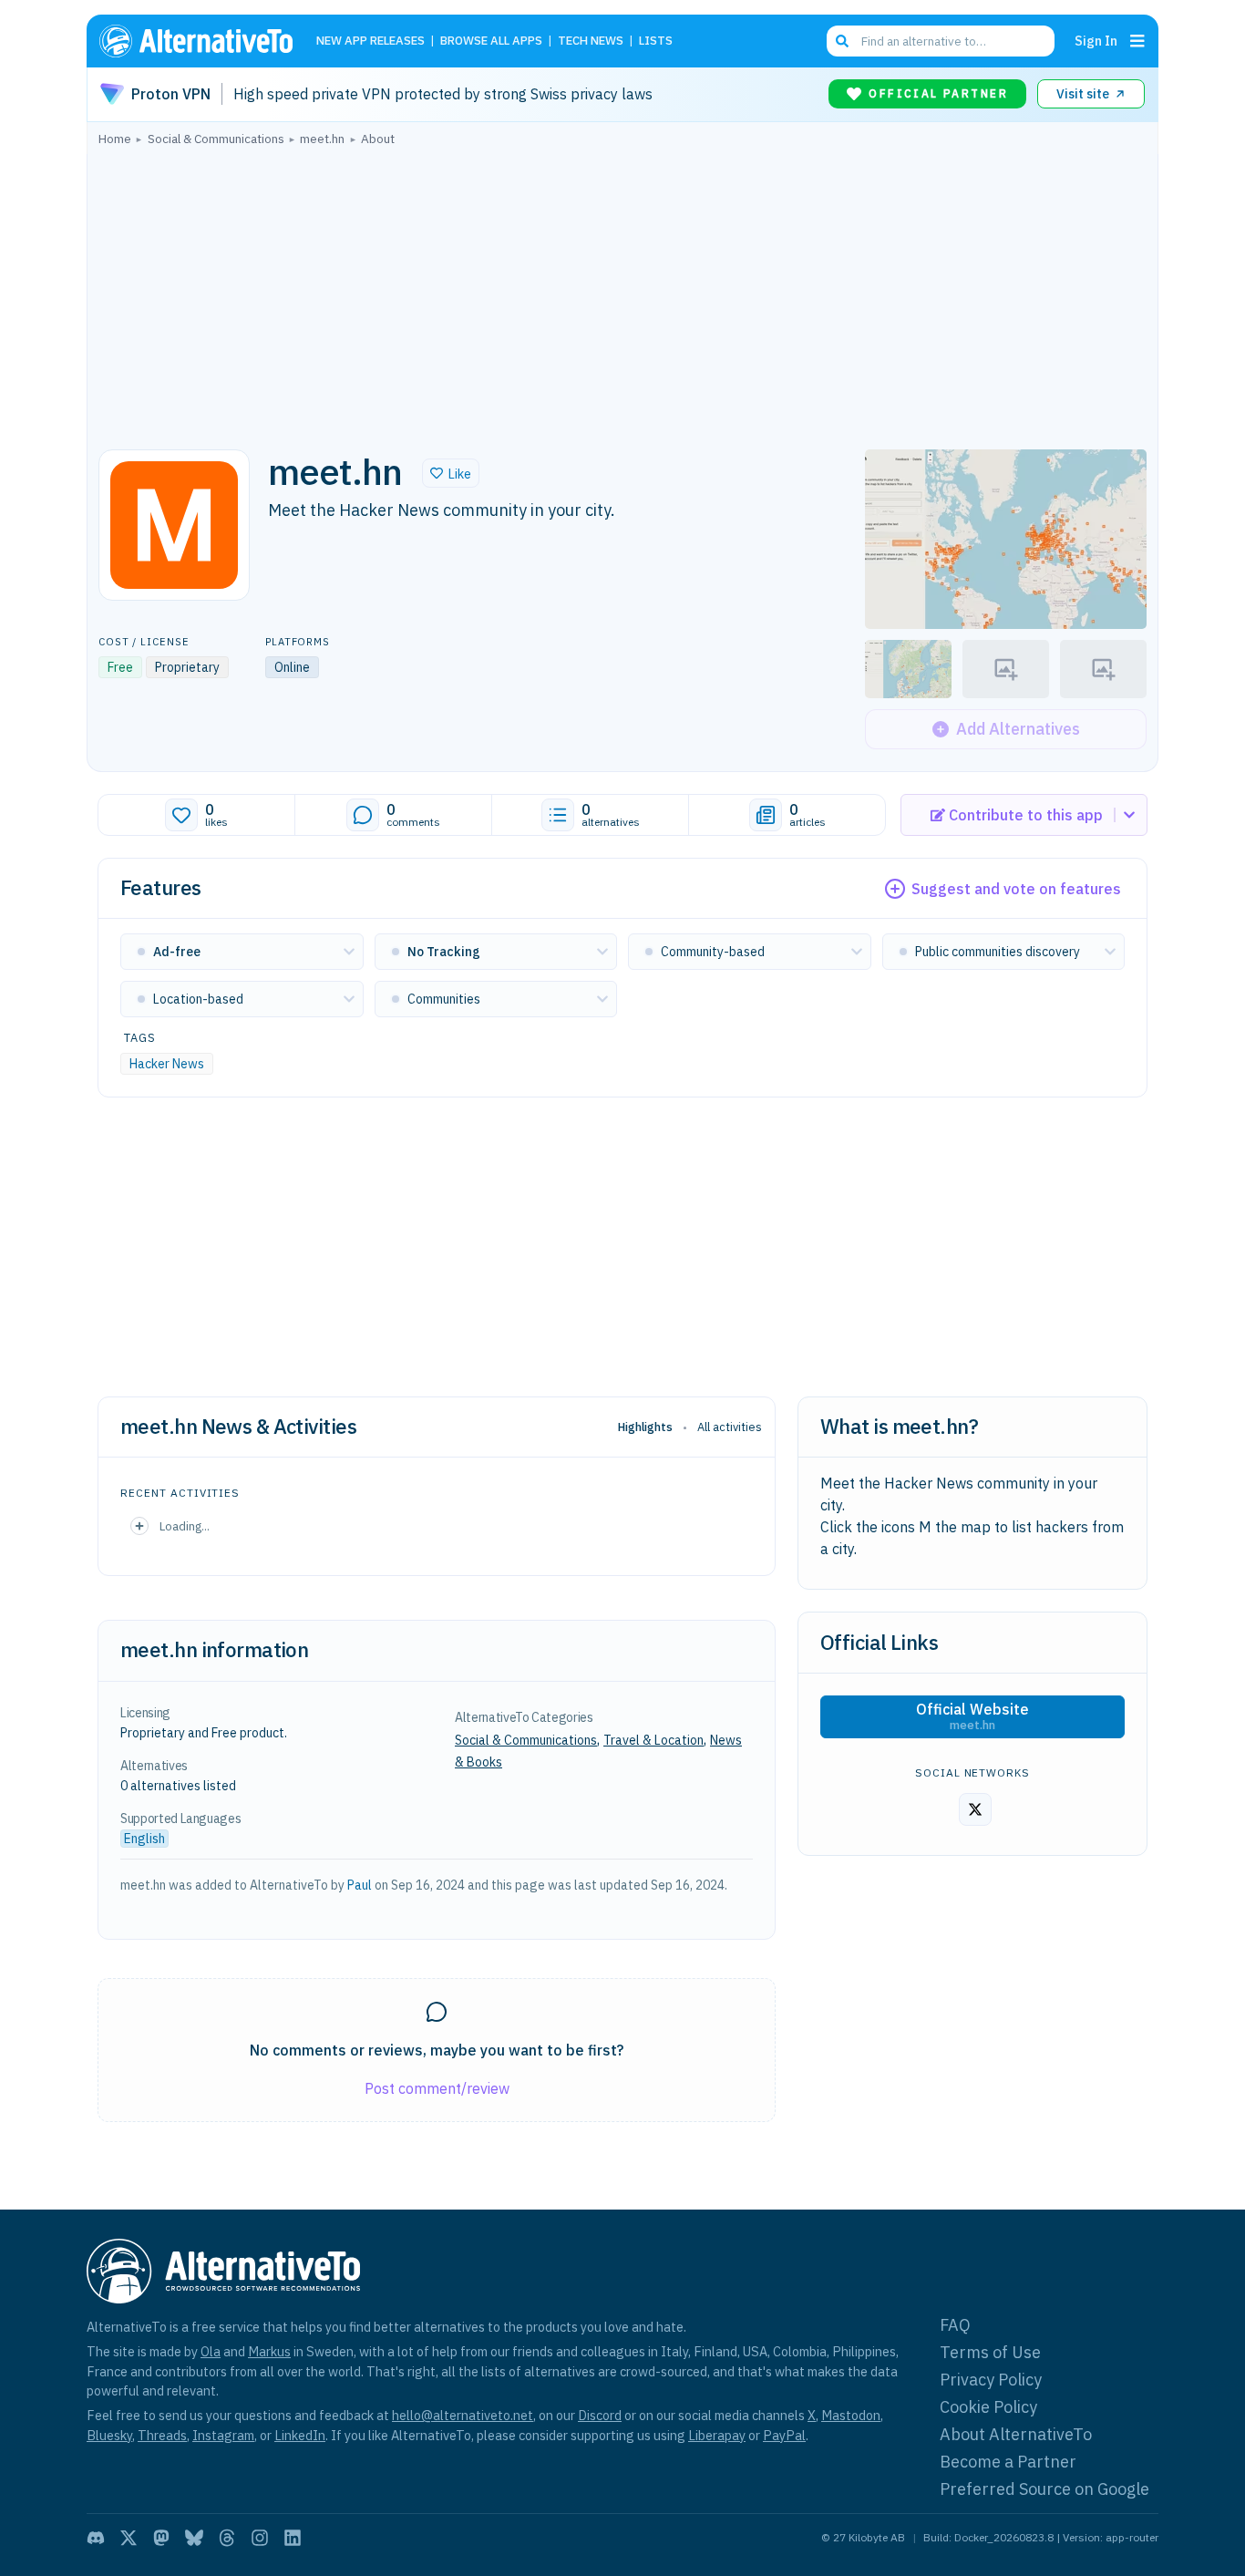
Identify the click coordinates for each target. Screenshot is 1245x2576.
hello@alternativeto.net (463, 2415)
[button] (451, 473)
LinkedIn (300, 2435)
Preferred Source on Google (1044, 2489)
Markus (269, 2351)
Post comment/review (437, 2088)
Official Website (972, 1716)
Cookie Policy (988, 2407)
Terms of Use (990, 2352)
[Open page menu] (1137, 41)
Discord (600, 2415)
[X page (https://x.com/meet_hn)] (975, 1809)
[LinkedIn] (293, 2538)
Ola (211, 2351)
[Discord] (96, 2538)
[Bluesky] (194, 2538)
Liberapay (717, 2435)
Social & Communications (526, 1740)
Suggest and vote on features (1016, 889)
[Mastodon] (161, 2538)
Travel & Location (653, 1740)
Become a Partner (1008, 2462)
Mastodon (851, 2415)
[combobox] (941, 41)
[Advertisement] (622, 293)
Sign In (1096, 41)
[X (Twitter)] (129, 2538)
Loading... (185, 1526)
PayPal (784, 2435)
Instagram (223, 2435)
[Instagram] (260, 2538)
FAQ (955, 2325)
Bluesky (109, 2435)
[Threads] (227, 2538)
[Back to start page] (204, 41)
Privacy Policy (991, 2380)
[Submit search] (842, 41)
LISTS (656, 41)
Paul (360, 1885)
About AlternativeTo (1016, 2434)
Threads (162, 2435)
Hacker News (167, 1064)
